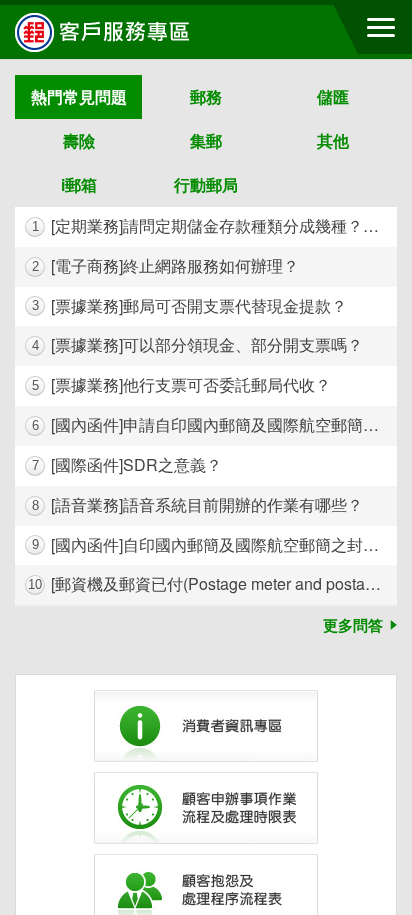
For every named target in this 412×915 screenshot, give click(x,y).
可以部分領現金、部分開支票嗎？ (198, 344)
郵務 (206, 96)
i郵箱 (79, 184)
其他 (333, 140)
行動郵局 (206, 184)
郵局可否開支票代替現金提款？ (190, 305)
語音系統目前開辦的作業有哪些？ (198, 504)
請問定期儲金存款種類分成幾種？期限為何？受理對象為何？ (214, 225)
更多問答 (353, 625)
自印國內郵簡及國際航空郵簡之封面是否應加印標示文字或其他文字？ (214, 544)
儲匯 (333, 96)
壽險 (79, 140)
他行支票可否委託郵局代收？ (182, 384)
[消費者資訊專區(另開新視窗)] (206, 726)
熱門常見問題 (79, 96)
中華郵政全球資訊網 (125, 32)
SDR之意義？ (127, 464)
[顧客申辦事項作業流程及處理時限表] (206, 808)
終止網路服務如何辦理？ (166, 265)
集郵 (206, 140)
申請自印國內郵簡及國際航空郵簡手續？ (214, 424)
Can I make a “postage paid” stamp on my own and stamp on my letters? (212, 583)
